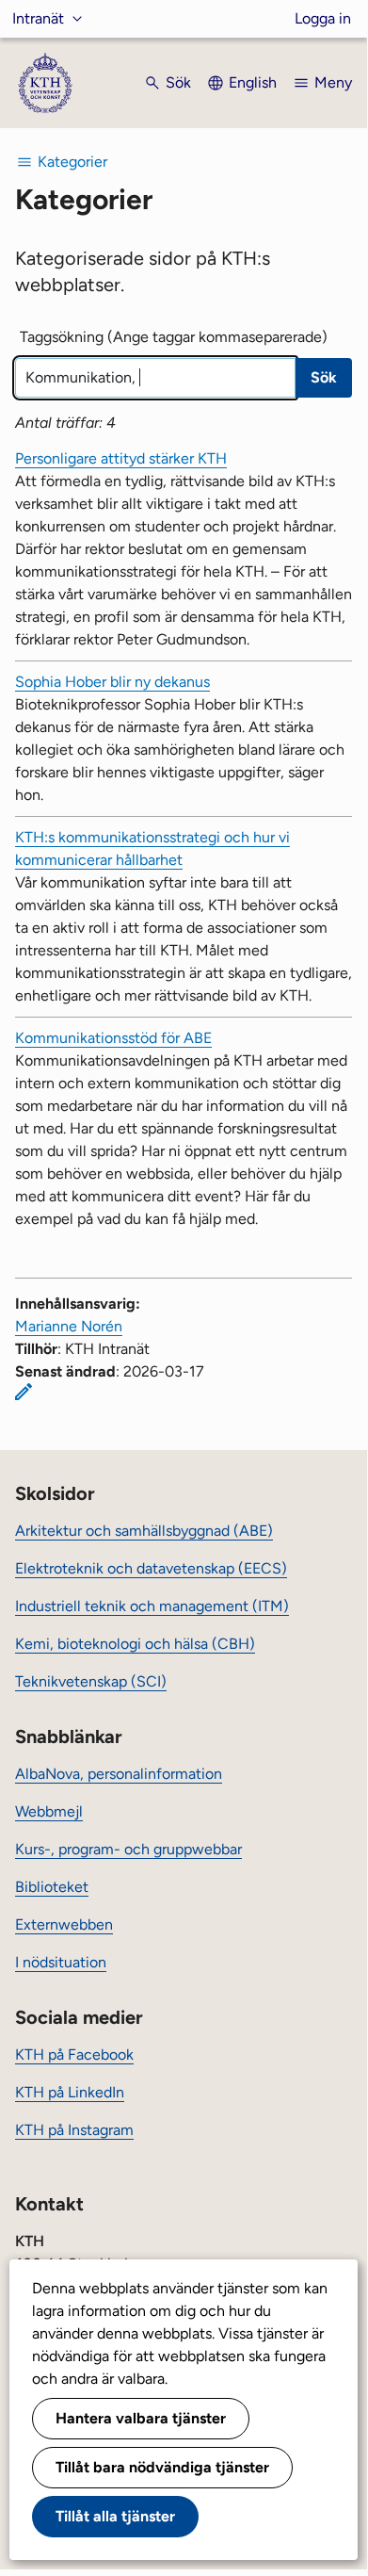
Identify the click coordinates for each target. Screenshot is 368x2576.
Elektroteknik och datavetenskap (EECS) (151, 1568)
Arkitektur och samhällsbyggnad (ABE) (144, 1531)
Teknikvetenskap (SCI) (91, 1681)
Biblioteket (52, 1887)
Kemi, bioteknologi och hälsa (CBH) (135, 1644)
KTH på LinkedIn (70, 2092)
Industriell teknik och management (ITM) (152, 1606)
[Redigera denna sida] (24, 1392)
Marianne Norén (69, 1326)
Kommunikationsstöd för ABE (113, 1038)
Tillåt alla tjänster (115, 2516)
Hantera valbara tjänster (141, 2418)
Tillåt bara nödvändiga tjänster (162, 2467)
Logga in (323, 18)
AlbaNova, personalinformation (119, 1774)
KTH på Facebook (74, 2054)
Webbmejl (49, 1811)
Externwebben (64, 1924)
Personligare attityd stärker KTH (121, 458)
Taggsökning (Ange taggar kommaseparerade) (174, 337)
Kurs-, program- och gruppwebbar (128, 1849)
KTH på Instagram (74, 2130)
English (253, 82)
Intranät (38, 18)
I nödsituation (61, 1962)
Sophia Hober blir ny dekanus (112, 682)
